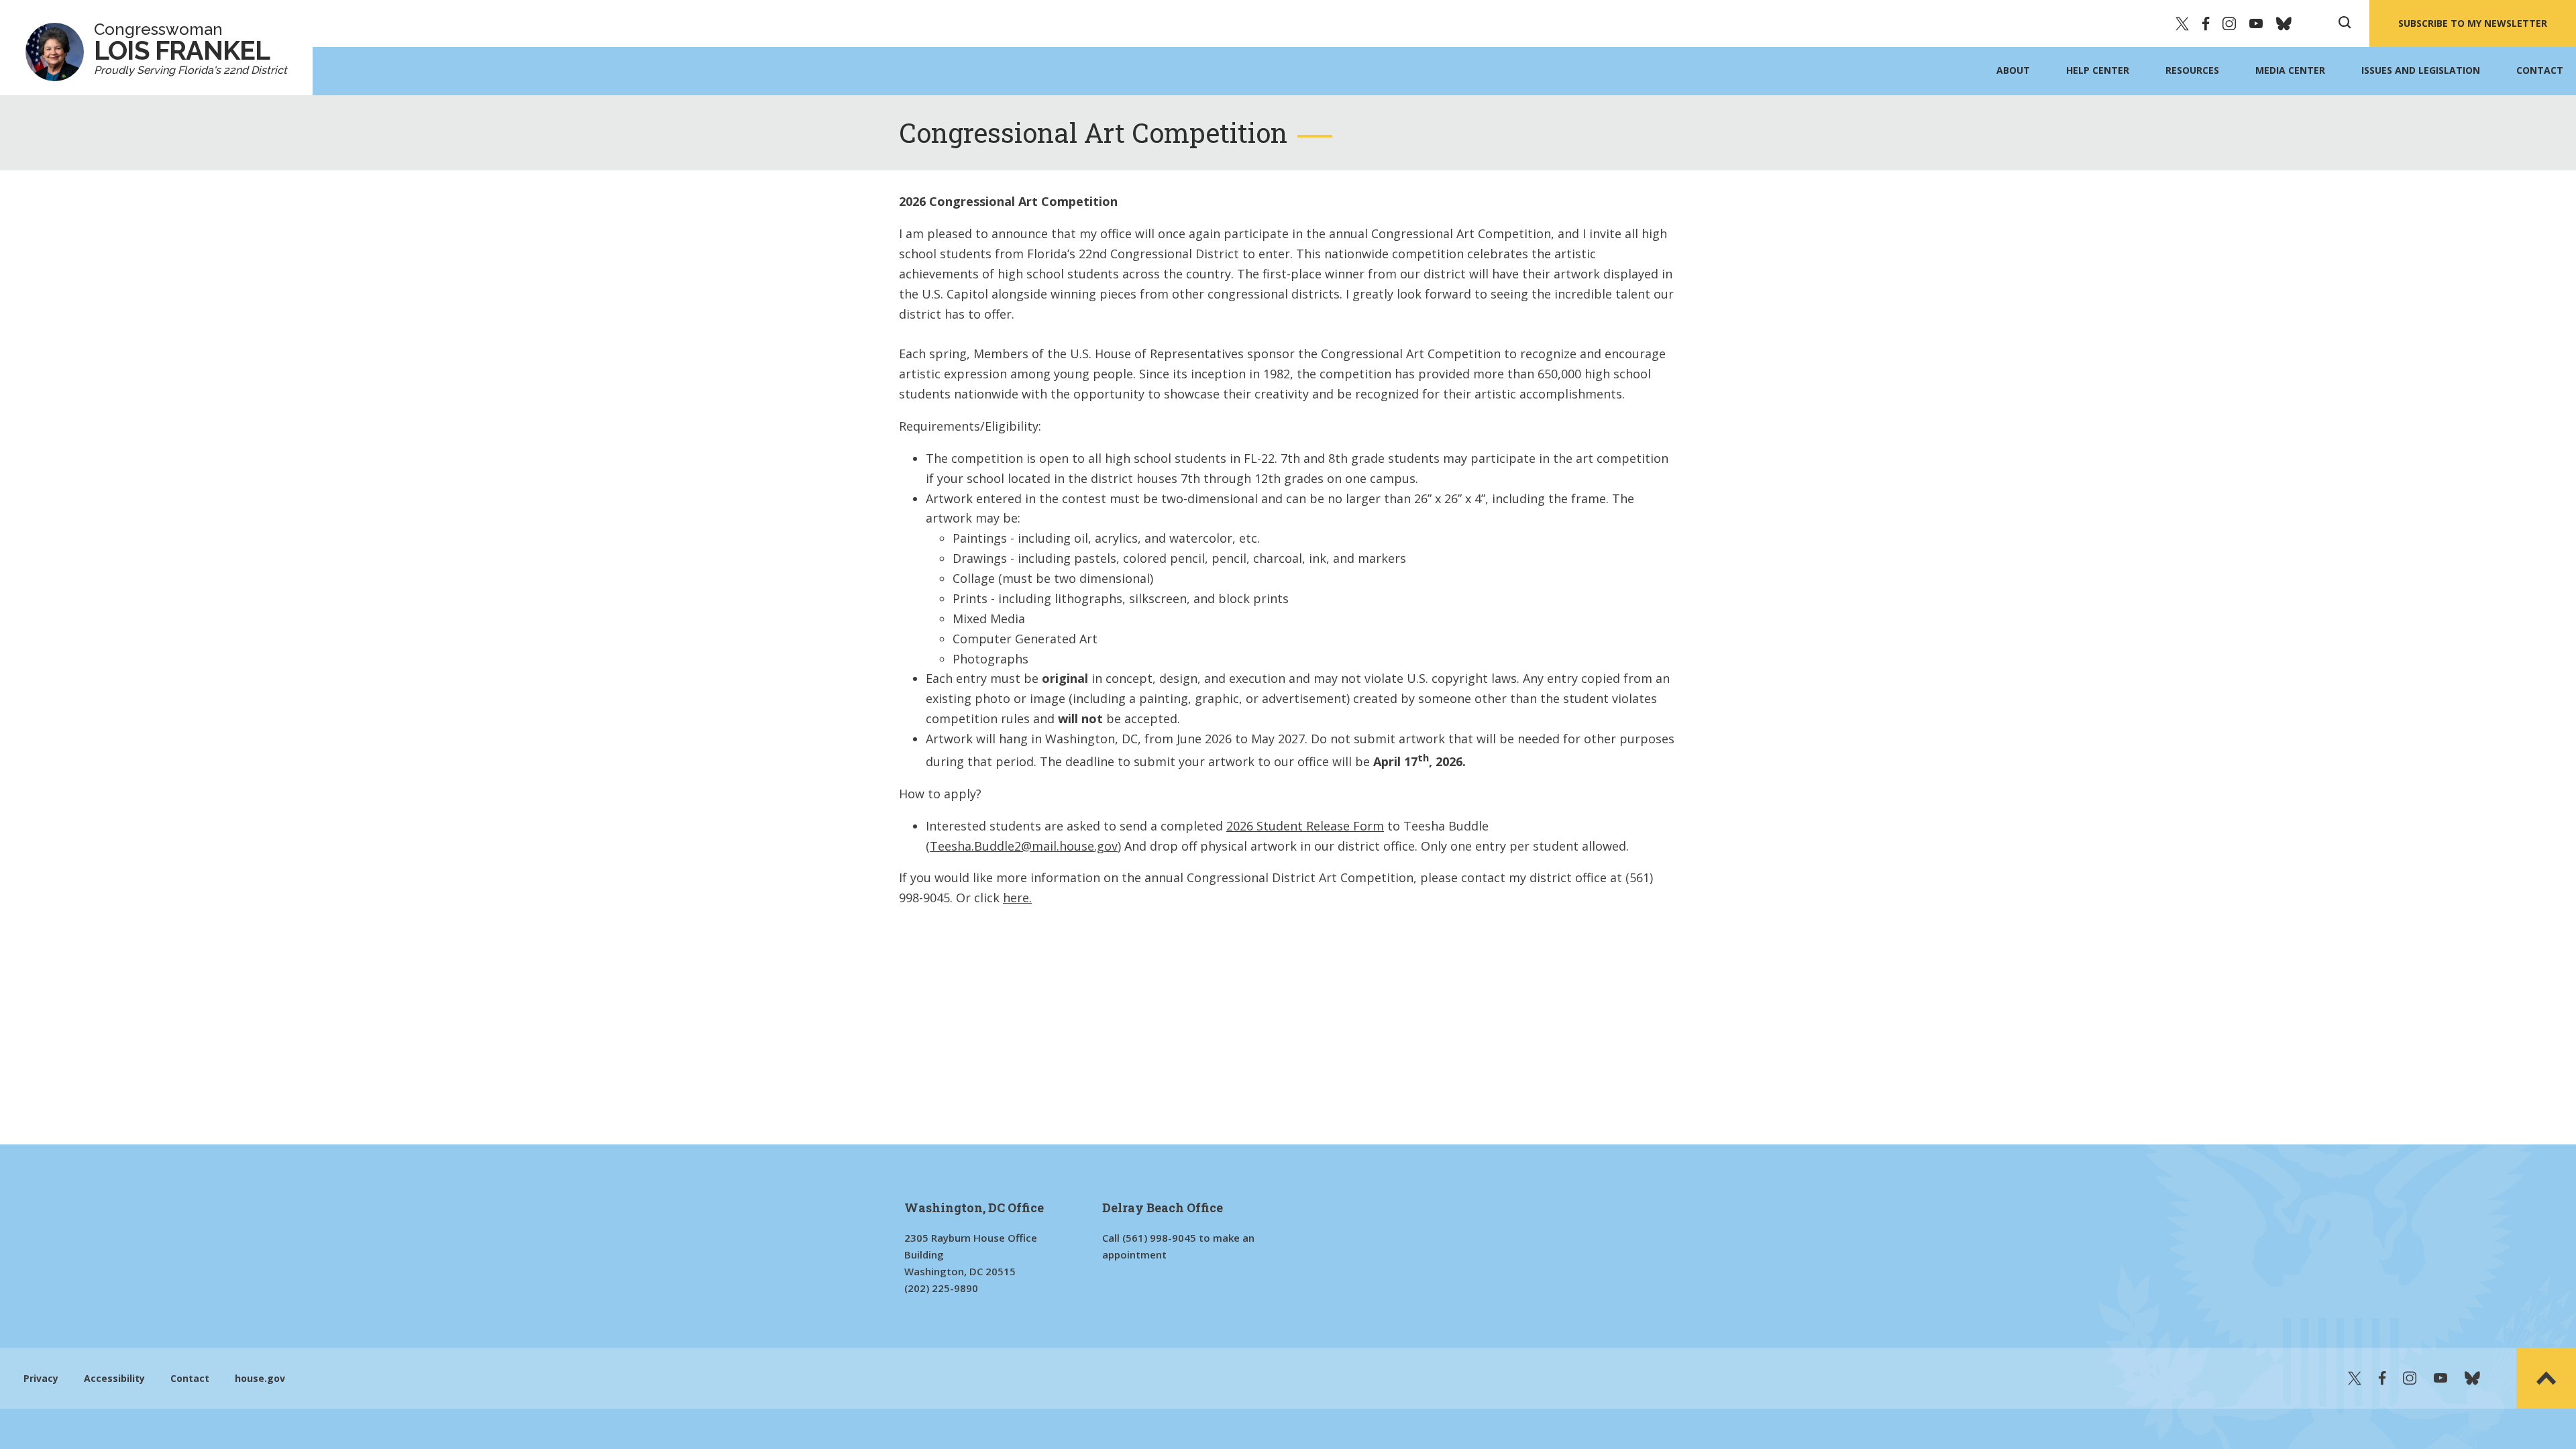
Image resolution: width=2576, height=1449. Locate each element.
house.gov (260, 1378)
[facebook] (2206, 23)
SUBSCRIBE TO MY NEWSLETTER (2473, 23)
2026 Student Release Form (1305, 826)
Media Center (2290, 70)
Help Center (2098, 70)
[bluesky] (2284, 23)
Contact (2540, 70)
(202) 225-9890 (941, 1288)
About (2013, 70)
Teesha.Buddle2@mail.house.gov (1024, 846)
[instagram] (2229, 23)
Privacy (41, 1378)
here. (1017, 898)
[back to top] (2546, 1378)
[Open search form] (2345, 23)
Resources (2192, 70)
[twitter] (2182, 23)
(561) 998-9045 (1159, 1238)
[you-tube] (2256, 23)
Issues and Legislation (2421, 70)
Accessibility (114, 1378)
